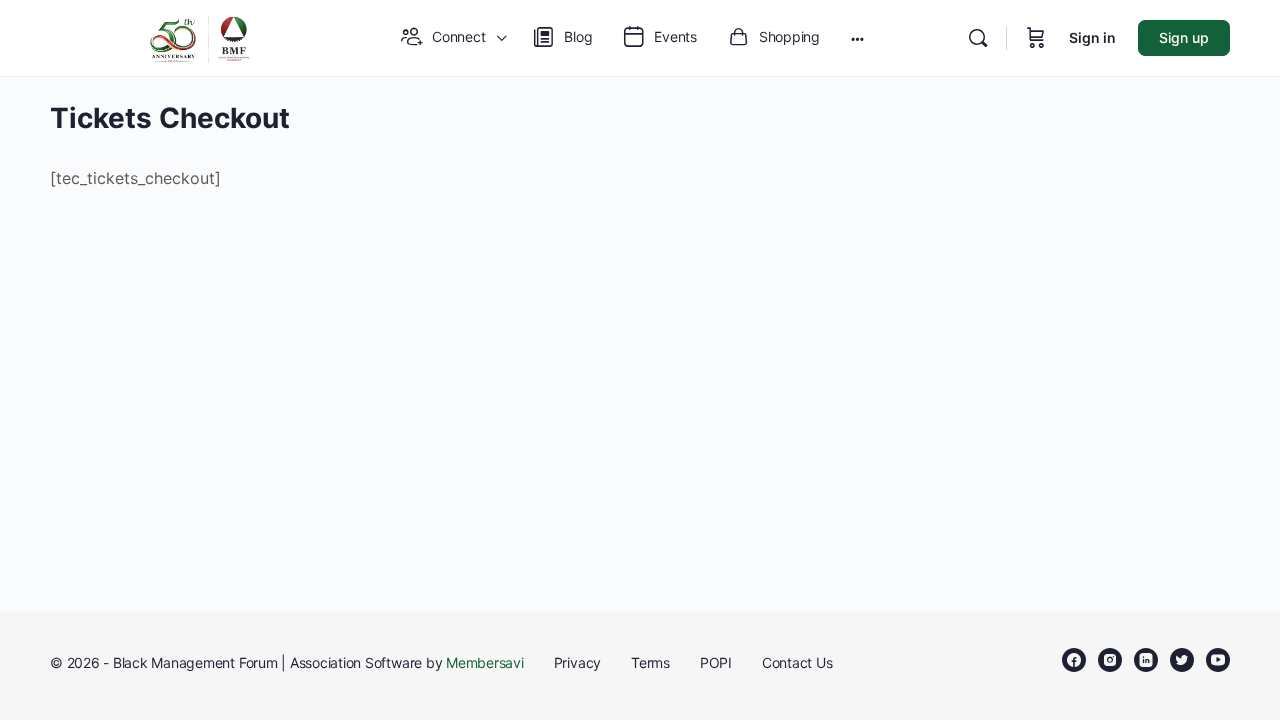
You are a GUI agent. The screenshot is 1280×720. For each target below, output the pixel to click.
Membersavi (485, 662)
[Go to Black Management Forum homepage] (200, 36)
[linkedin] (1146, 660)
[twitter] (1182, 660)
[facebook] (1074, 660)
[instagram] (1110, 660)
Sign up (1184, 37)
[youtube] (1218, 660)
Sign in (1092, 37)
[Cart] (1036, 38)
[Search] (978, 38)
